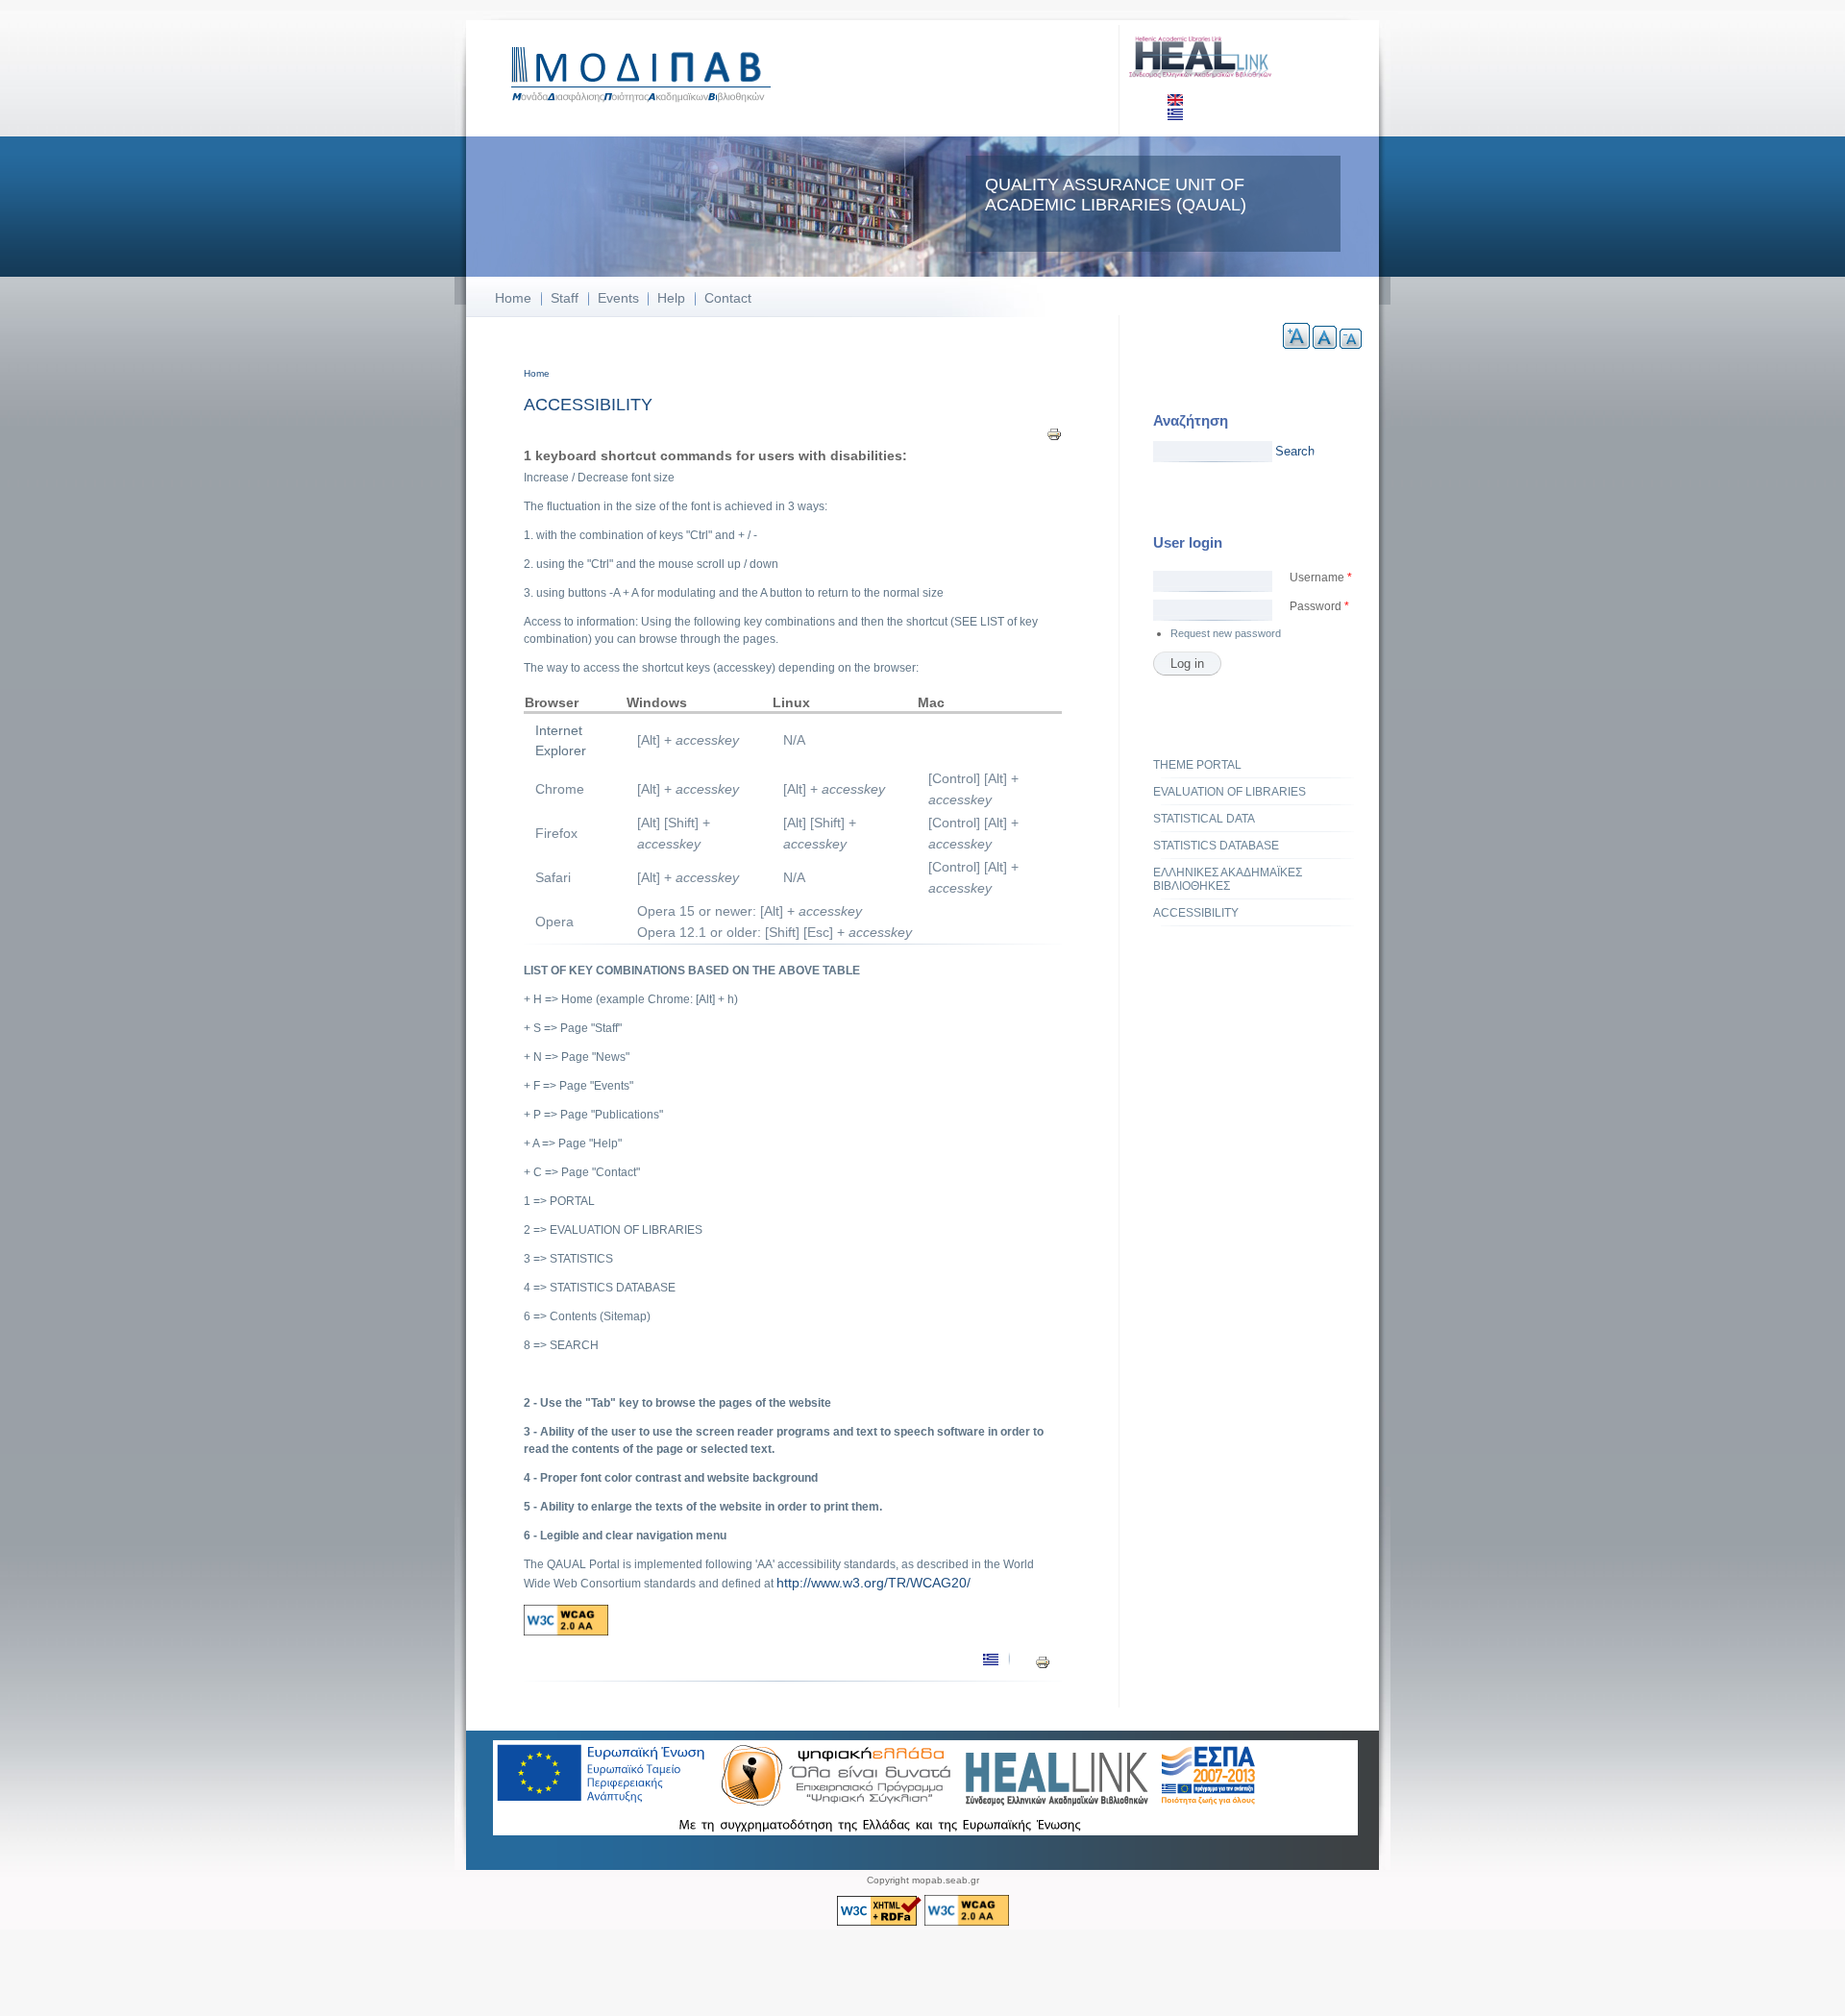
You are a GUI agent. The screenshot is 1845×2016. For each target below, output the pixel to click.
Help (671, 298)
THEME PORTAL (1197, 765)
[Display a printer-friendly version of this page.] (1054, 433)
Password (1319, 606)
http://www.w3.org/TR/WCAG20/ (873, 1583)
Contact (728, 298)
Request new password (1226, 633)
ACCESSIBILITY (1196, 913)
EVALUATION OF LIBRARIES (1230, 792)
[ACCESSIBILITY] (1175, 102)
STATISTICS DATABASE (1216, 846)
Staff (565, 298)
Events (618, 298)
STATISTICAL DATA (1204, 819)
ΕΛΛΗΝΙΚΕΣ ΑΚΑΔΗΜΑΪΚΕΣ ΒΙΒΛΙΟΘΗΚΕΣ (1228, 879)
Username (1321, 578)
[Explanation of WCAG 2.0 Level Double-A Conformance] (566, 1632)
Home (513, 298)
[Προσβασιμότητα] (1175, 116)
